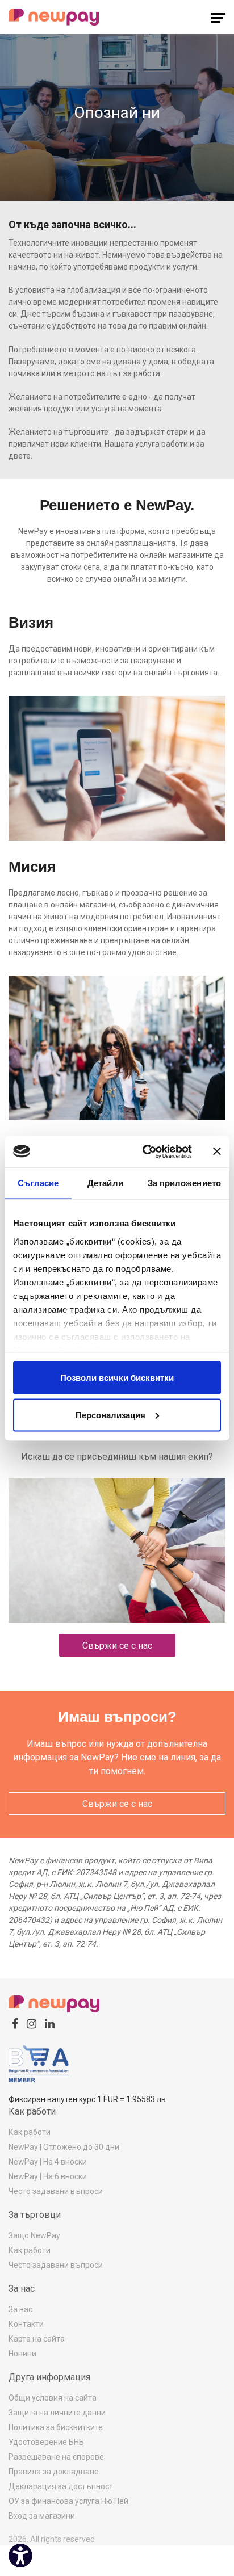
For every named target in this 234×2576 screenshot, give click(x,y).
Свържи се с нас (117, 1646)
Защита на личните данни (57, 2413)
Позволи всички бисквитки (117, 1378)
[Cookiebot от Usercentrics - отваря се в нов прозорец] (145, 1152)
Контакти (26, 2324)
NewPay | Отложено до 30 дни (64, 2147)
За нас (20, 2309)
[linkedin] (50, 2024)
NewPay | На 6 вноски (48, 2176)
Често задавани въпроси (56, 2191)
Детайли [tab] (105, 1183)
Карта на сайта (37, 2339)
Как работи (30, 2132)
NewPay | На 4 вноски (48, 2162)
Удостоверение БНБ (46, 2442)
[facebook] (15, 2024)
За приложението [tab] (185, 1183)
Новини (22, 2354)
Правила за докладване (54, 2472)
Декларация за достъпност (61, 2486)
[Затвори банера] (217, 1152)
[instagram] (32, 2024)
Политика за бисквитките (56, 2427)
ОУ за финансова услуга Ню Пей (68, 2501)
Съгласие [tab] (38, 1183)
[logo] (54, 17)
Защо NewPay (34, 2235)
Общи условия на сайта (53, 2398)
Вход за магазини (42, 2516)
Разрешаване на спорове (56, 2457)
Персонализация (110, 1415)
